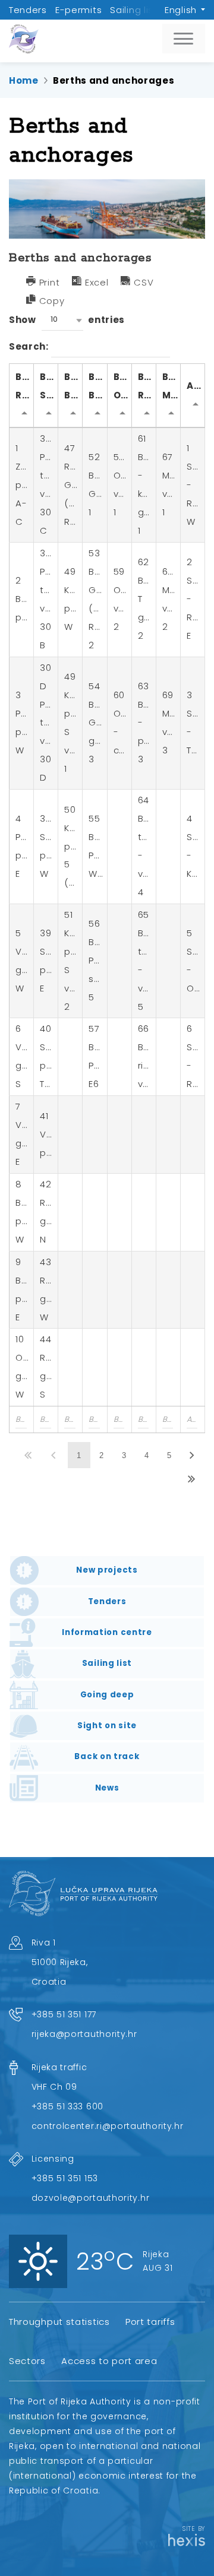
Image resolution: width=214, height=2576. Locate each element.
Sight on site (107, 1726)
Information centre (107, 1632)
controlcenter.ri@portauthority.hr (108, 2126)
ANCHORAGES (196, 386)
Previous (55, 1455)
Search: (30, 346)
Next (193, 1455)
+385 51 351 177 (64, 2014)
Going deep (107, 1695)
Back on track (107, 1756)
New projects (107, 1570)
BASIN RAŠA (147, 386)
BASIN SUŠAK (49, 386)
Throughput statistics (59, 2322)
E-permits (78, 10)
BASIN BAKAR (98, 386)
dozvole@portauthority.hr (91, 2198)
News (107, 1788)
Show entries (67, 319)
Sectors (27, 2361)
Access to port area (109, 2361)
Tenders (28, 10)
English (181, 10)
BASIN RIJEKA (25, 386)
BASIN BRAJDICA (73, 386)
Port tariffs (150, 2322)
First (29, 1455)
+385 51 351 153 (65, 2178)
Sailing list (133, 10)
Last (193, 1479)
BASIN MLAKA (171, 386)
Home (24, 80)
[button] (62, 320)
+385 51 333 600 (68, 2106)
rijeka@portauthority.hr (84, 2034)
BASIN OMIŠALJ (122, 386)
